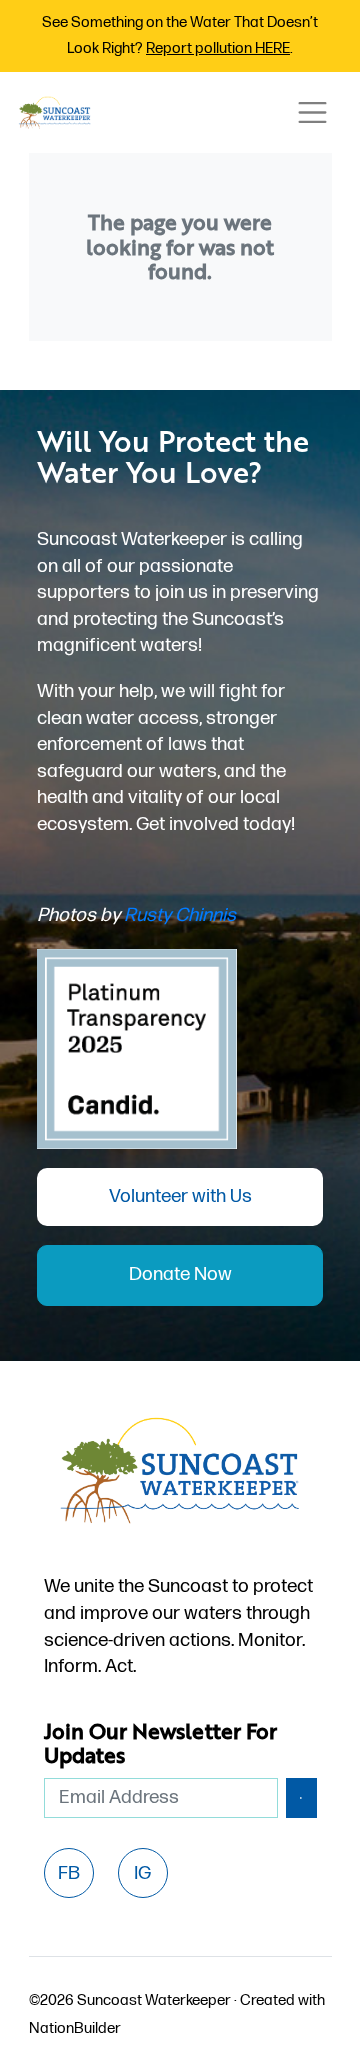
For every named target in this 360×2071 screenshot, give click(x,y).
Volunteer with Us (180, 1196)
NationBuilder (75, 2028)
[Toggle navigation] (312, 112)
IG (142, 1873)
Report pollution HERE (218, 48)
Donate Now (180, 1274)
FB (69, 1873)
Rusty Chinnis (180, 915)
